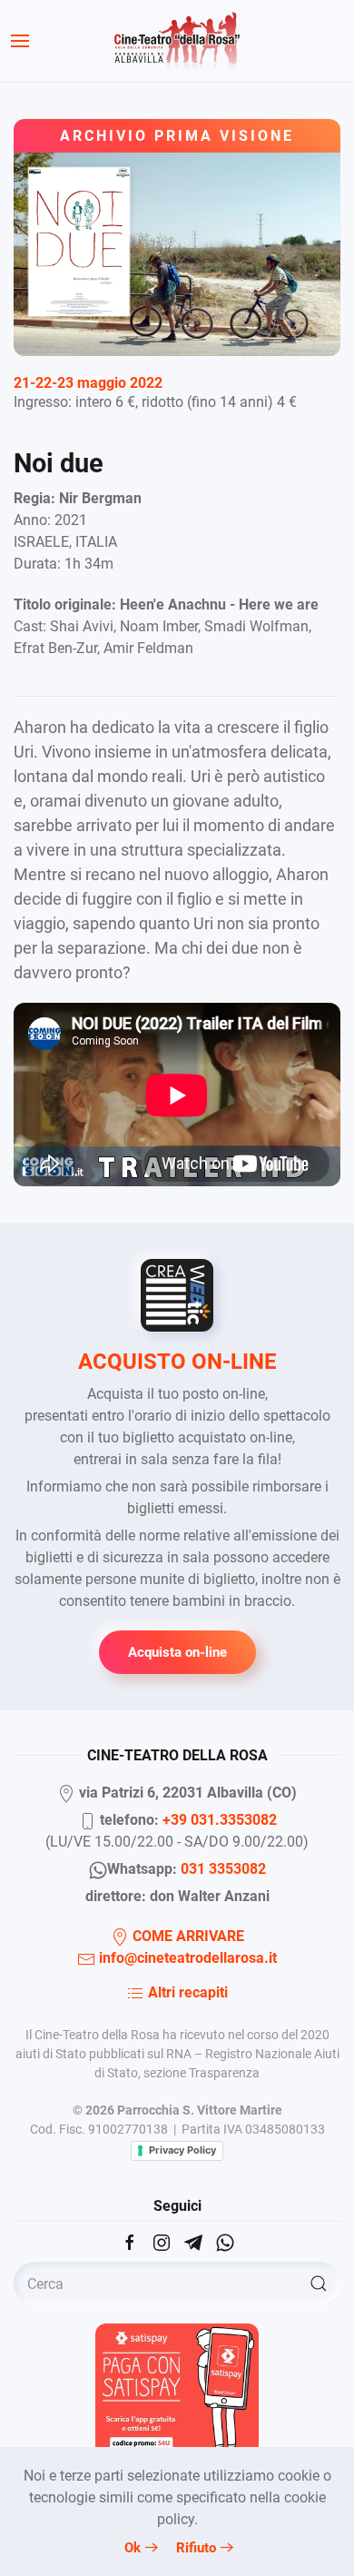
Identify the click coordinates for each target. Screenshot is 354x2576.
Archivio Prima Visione (177, 136)
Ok (133, 2548)
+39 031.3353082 (220, 1820)
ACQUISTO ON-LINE (177, 1362)
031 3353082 (223, 1869)
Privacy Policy (182, 2150)
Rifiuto (196, 2548)
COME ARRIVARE (187, 1936)
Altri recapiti (186, 1992)
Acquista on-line (177, 1652)
